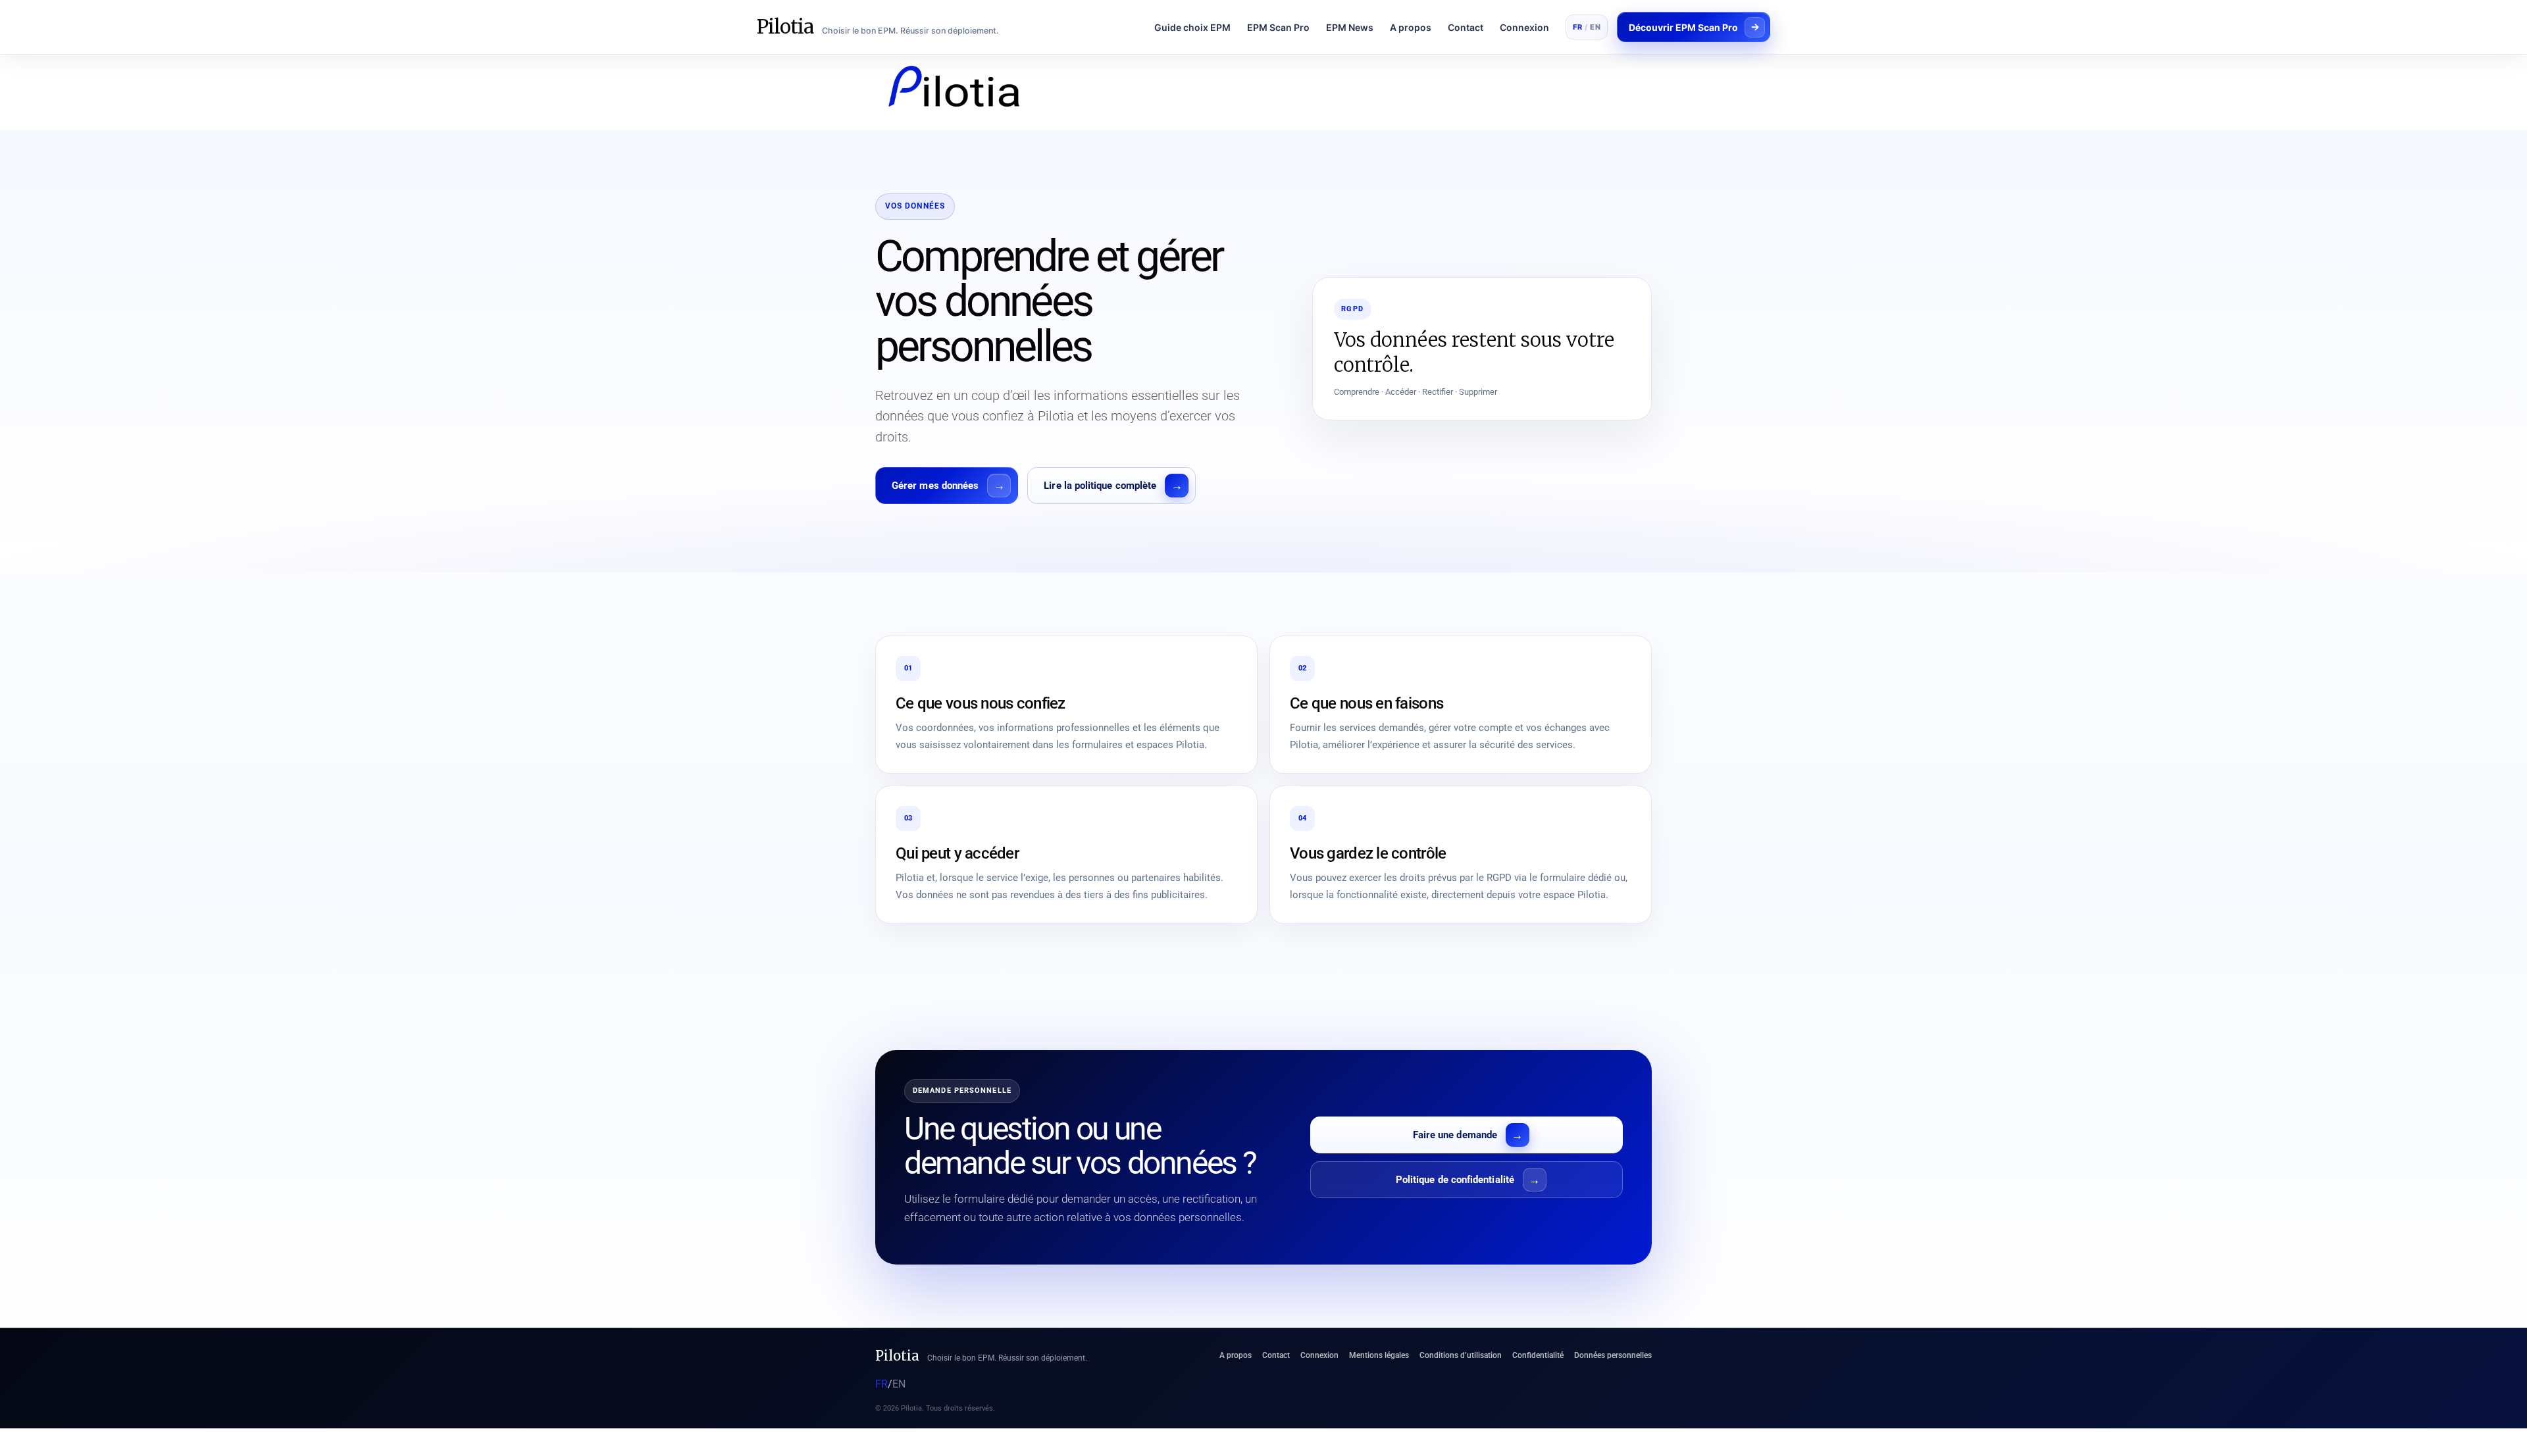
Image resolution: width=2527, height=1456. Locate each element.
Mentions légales (1379, 1355)
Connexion (1524, 27)
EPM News (1350, 27)
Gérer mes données (935, 486)
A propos (1411, 27)
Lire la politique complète (1100, 486)
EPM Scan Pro (1278, 27)
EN (1595, 27)
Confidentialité (1538, 1355)
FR (1577, 27)
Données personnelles (1613, 1355)
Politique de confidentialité (1455, 1180)
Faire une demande (1455, 1135)
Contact (1466, 27)
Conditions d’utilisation (1461, 1355)
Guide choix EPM (1192, 27)
